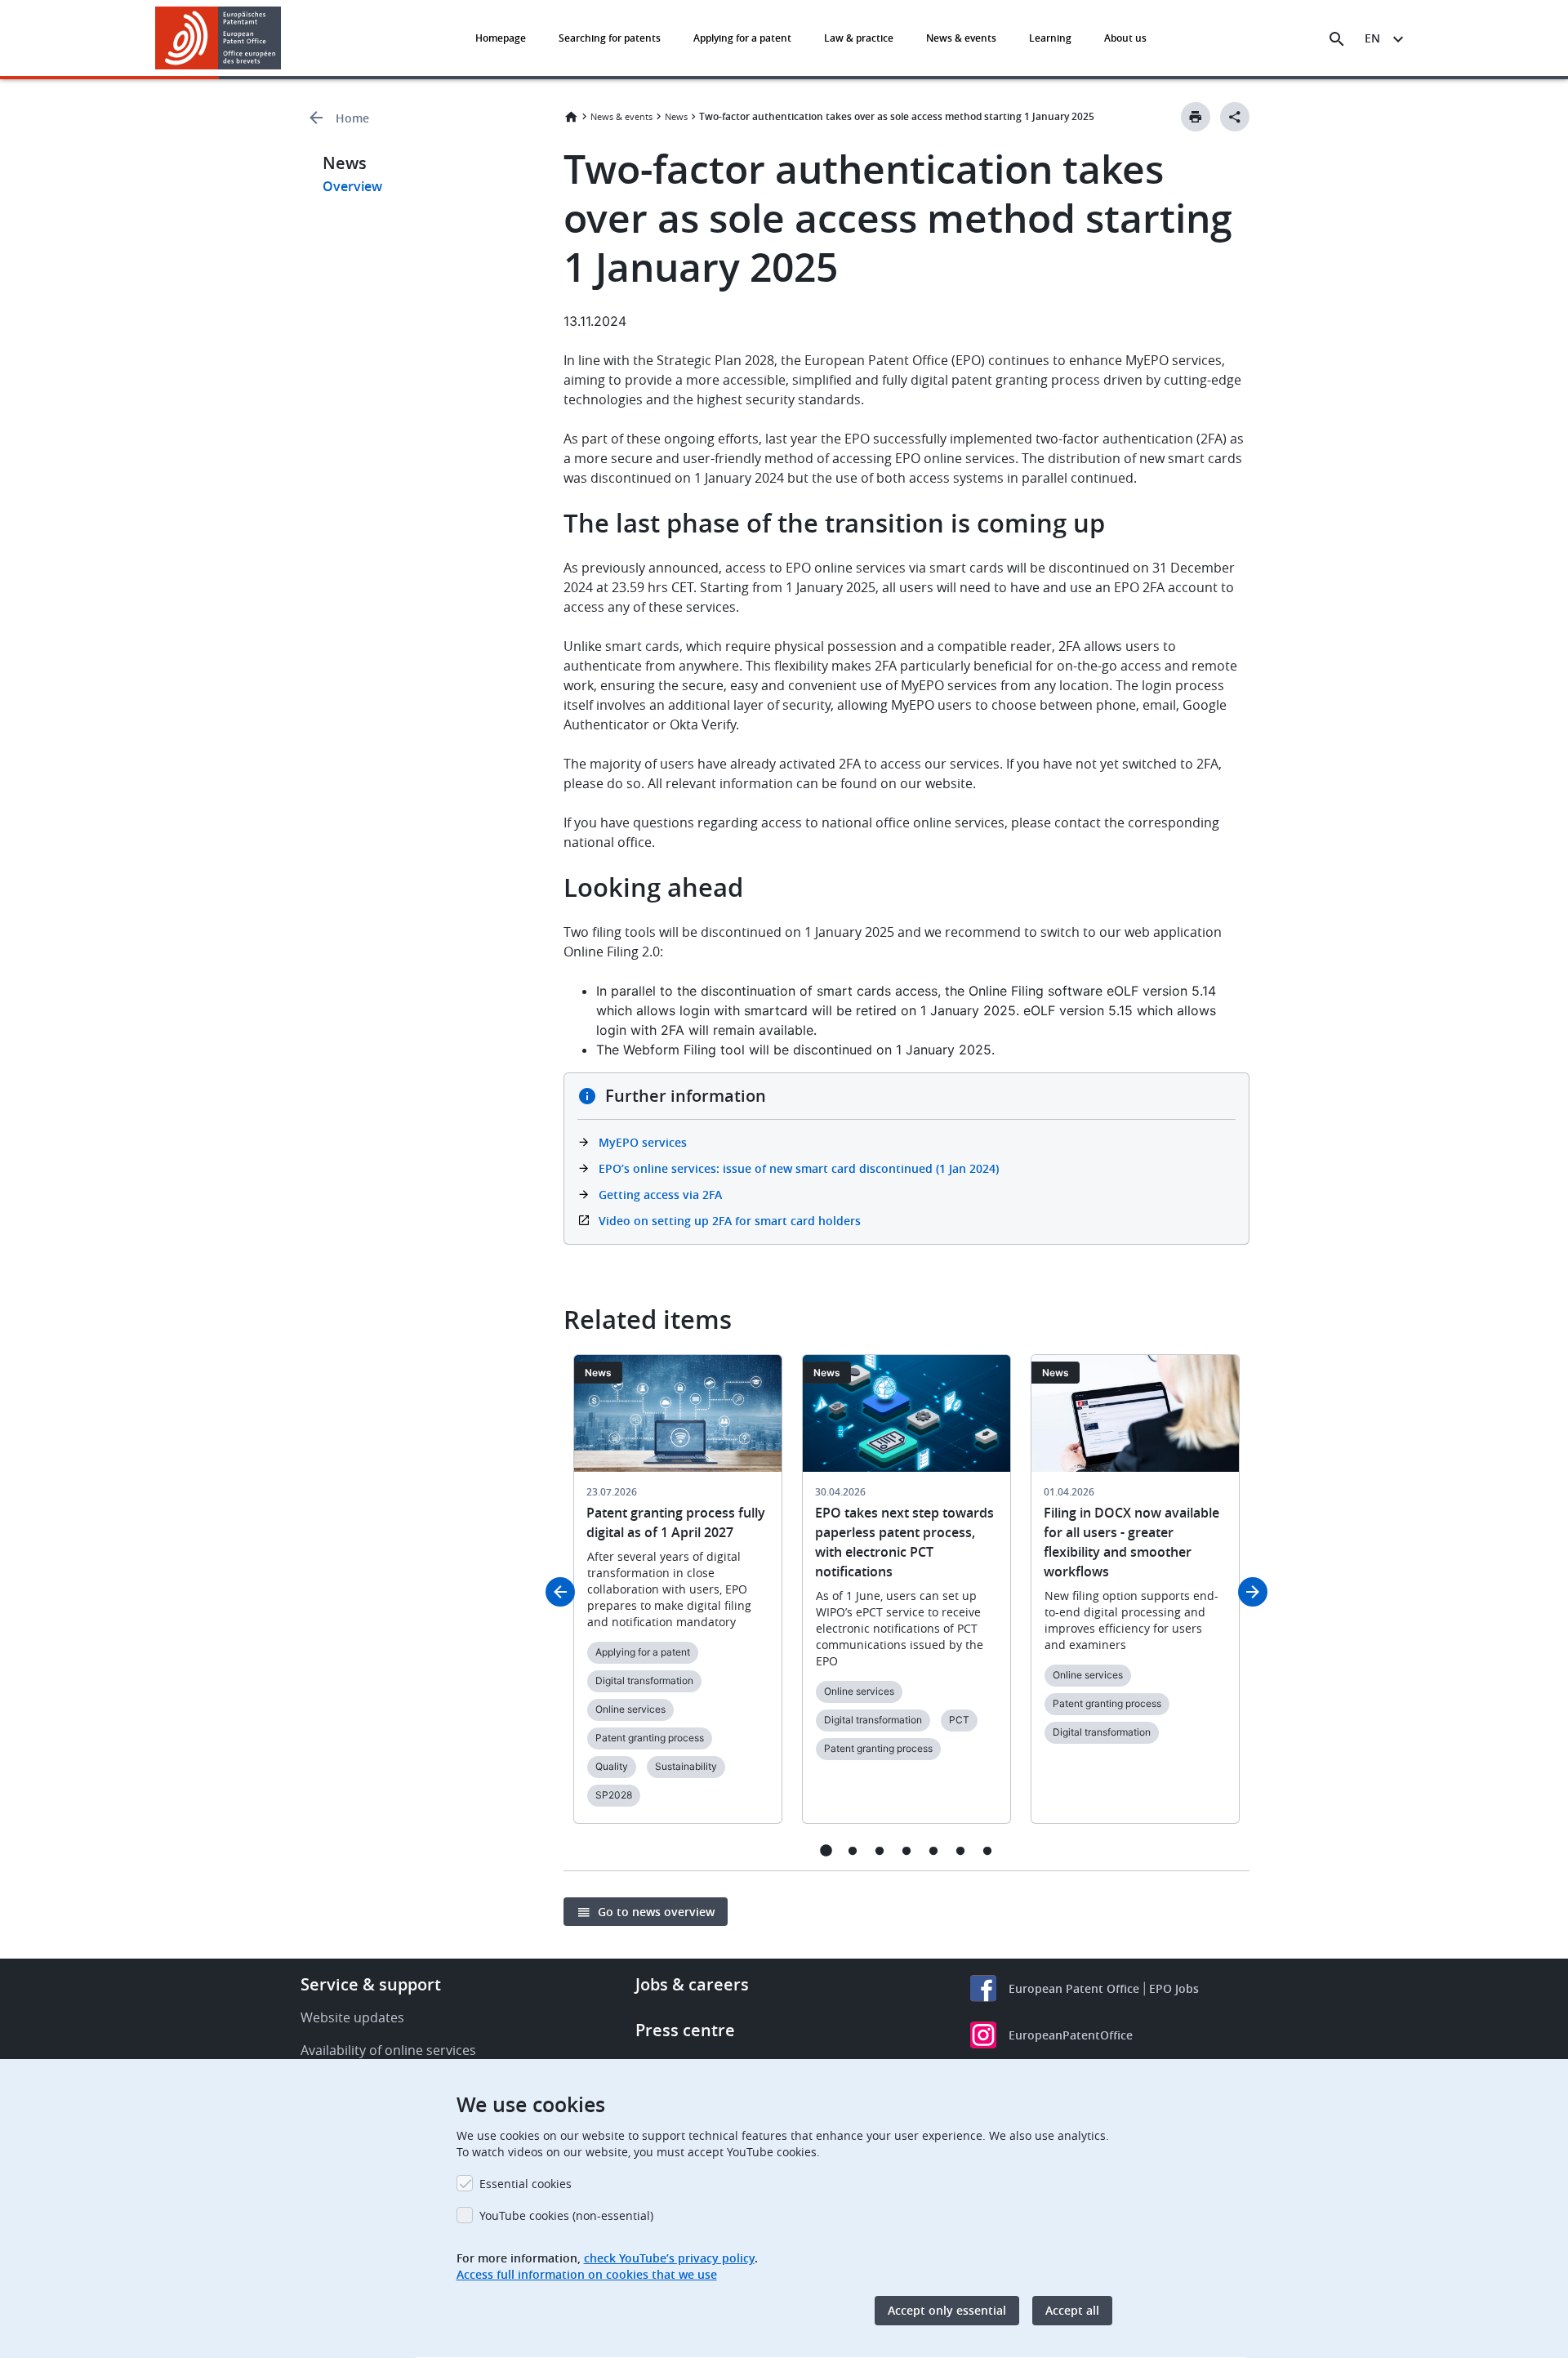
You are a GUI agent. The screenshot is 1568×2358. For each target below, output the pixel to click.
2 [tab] (853, 1850)
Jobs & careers (692, 1984)
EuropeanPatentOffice (1071, 2035)
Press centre (685, 2030)
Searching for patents (610, 38)
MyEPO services (643, 1142)
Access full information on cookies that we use (587, 2274)
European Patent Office (1074, 1988)
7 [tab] (988, 1850)
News (676, 116)
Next (1253, 1592)
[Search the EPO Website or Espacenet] (1337, 39)
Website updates (352, 2017)
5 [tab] (934, 1850)
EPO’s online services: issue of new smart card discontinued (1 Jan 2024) (799, 1168)
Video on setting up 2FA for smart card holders (730, 1221)
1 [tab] (826, 1850)
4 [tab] (907, 1850)
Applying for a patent (742, 38)
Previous (560, 1592)
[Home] (218, 38)
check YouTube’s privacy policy (669, 2258)
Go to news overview (656, 1912)
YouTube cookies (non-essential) (566, 2215)
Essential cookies (526, 2184)
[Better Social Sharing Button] (1235, 117)
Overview (352, 186)
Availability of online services (388, 2050)
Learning (1050, 38)
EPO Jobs (1174, 1988)
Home (352, 118)
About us (1125, 38)
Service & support (371, 1984)
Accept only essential (947, 2310)
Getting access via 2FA (660, 1195)
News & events (961, 38)
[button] (284, 39)
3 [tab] (880, 1850)
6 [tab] (961, 1850)
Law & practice (859, 38)
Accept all (1072, 2310)
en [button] (1372, 38)
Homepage (501, 38)
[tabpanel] (678, 1599)
